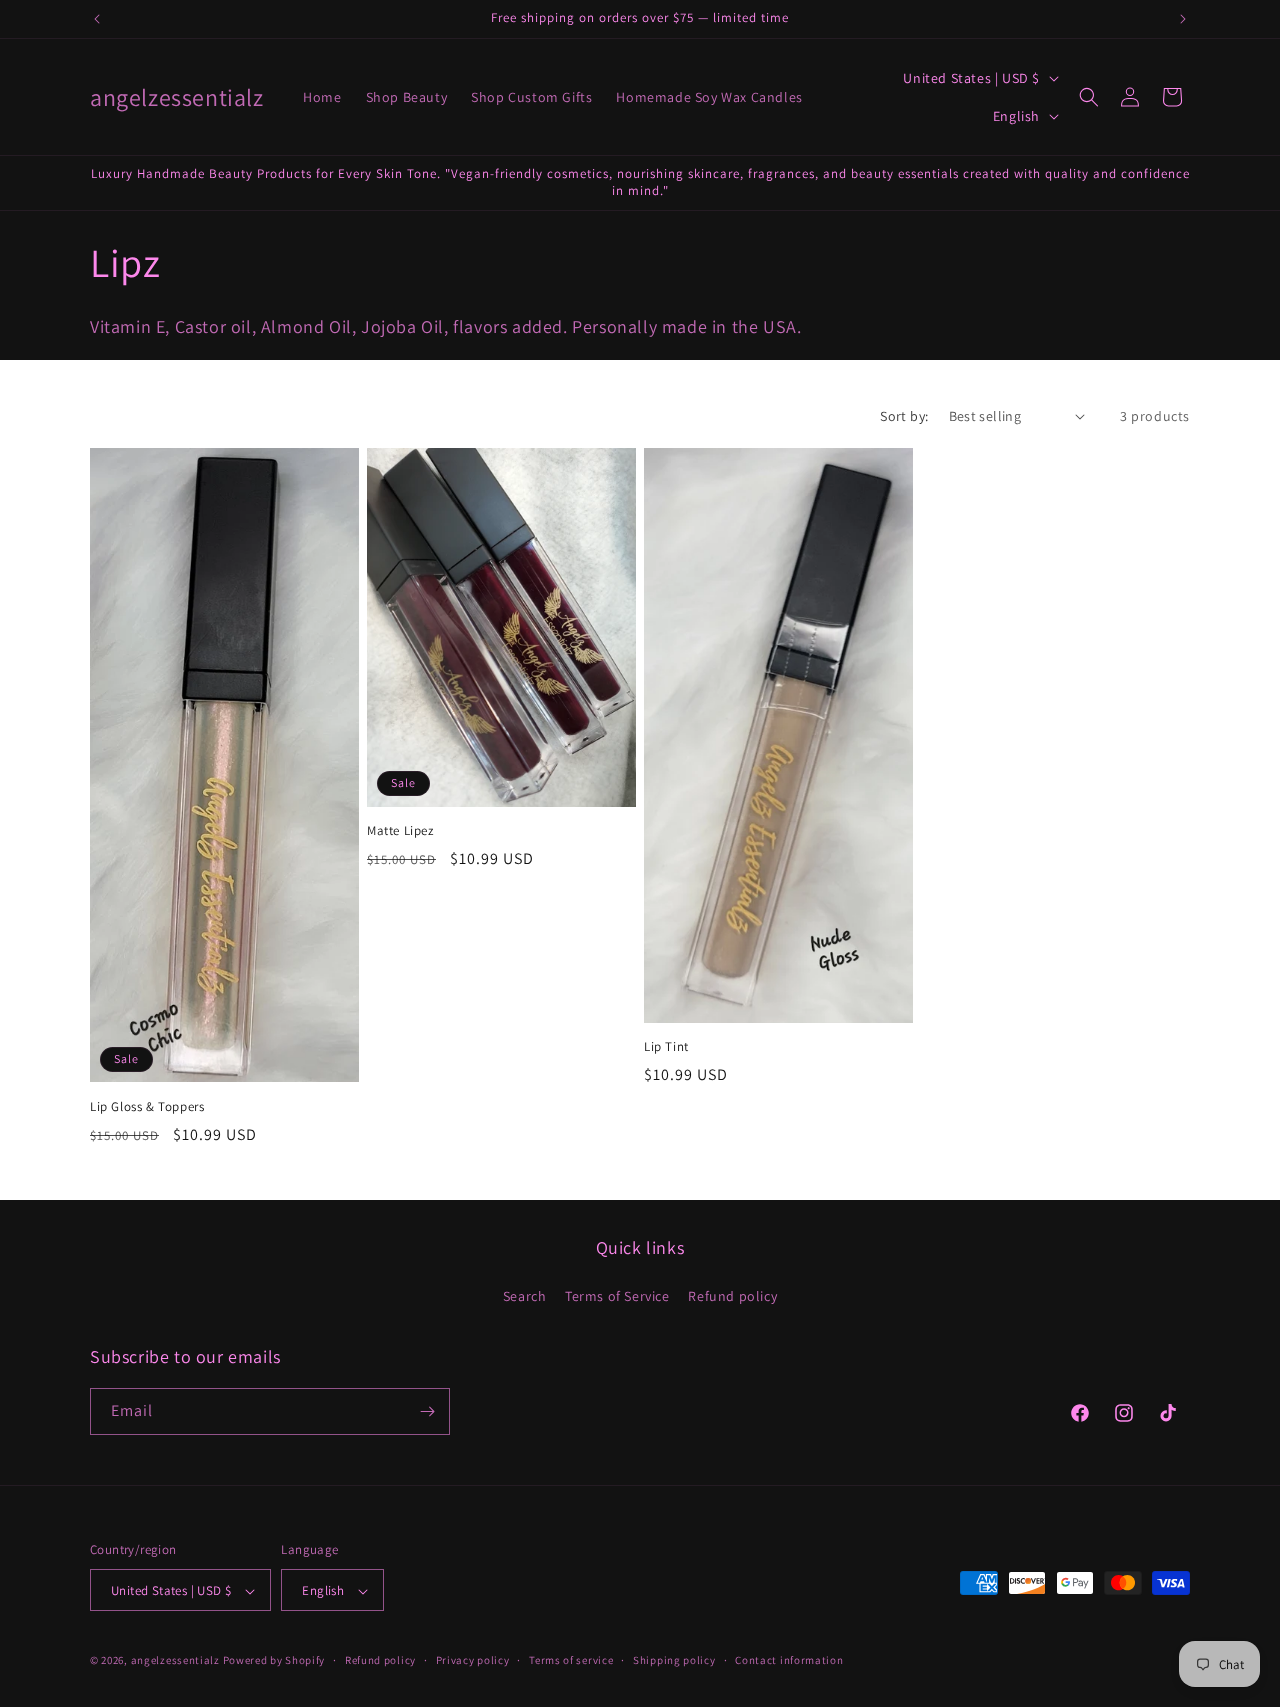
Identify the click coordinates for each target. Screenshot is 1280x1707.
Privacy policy (473, 1660)
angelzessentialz (175, 1661)
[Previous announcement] (97, 19)
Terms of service (571, 1660)
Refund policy (732, 1297)
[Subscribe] (427, 1411)
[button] (1089, 97)
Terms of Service (617, 1297)
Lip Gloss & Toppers (147, 1107)
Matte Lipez (400, 832)
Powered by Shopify (274, 1661)
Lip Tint (666, 1048)
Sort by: (904, 416)
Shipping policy (674, 1660)
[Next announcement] (1183, 19)
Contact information (789, 1660)
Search (525, 1297)
